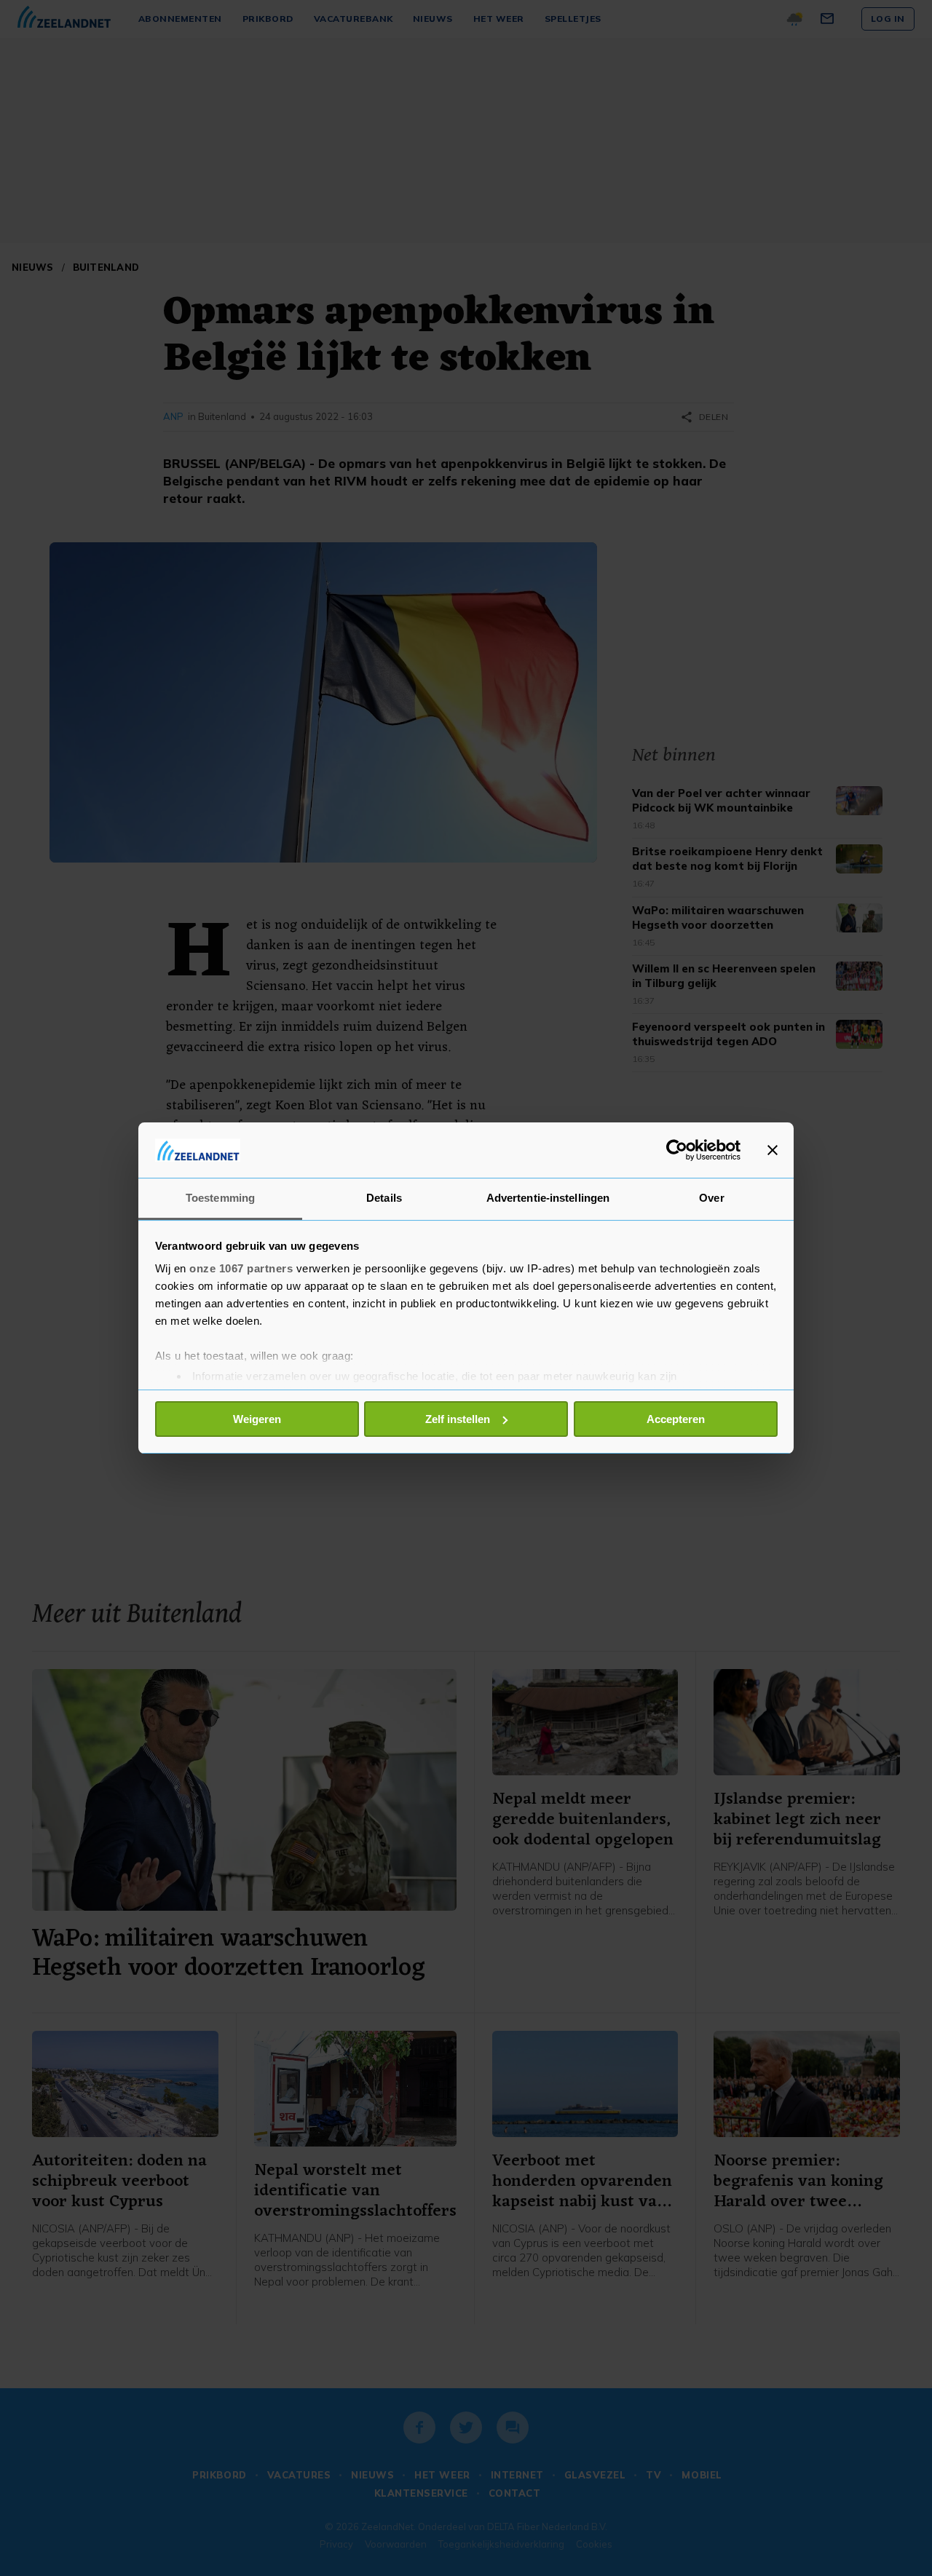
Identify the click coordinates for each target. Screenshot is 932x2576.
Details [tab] (384, 1198)
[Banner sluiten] (773, 1150)
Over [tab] (711, 1198)
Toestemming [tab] (220, 1198)
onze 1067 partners (241, 1268)
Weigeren (257, 1419)
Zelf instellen (458, 1419)
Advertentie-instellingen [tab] (548, 1198)
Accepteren (676, 1419)
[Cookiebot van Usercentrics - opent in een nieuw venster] (677, 1150)
